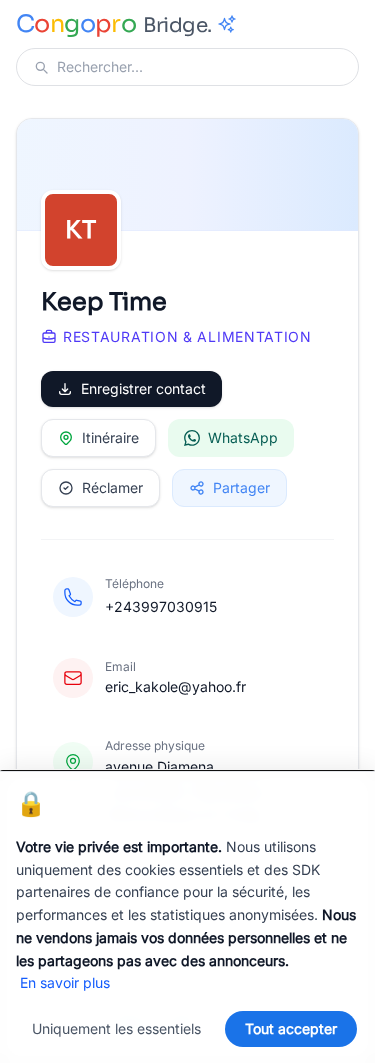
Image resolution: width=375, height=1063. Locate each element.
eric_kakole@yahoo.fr (175, 686)
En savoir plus (65, 982)
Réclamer (112, 487)
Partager (241, 487)
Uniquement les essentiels (116, 1028)
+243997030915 (161, 606)
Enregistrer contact (143, 388)
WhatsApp (243, 437)
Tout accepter (291, 1028)
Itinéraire (110, 437)
